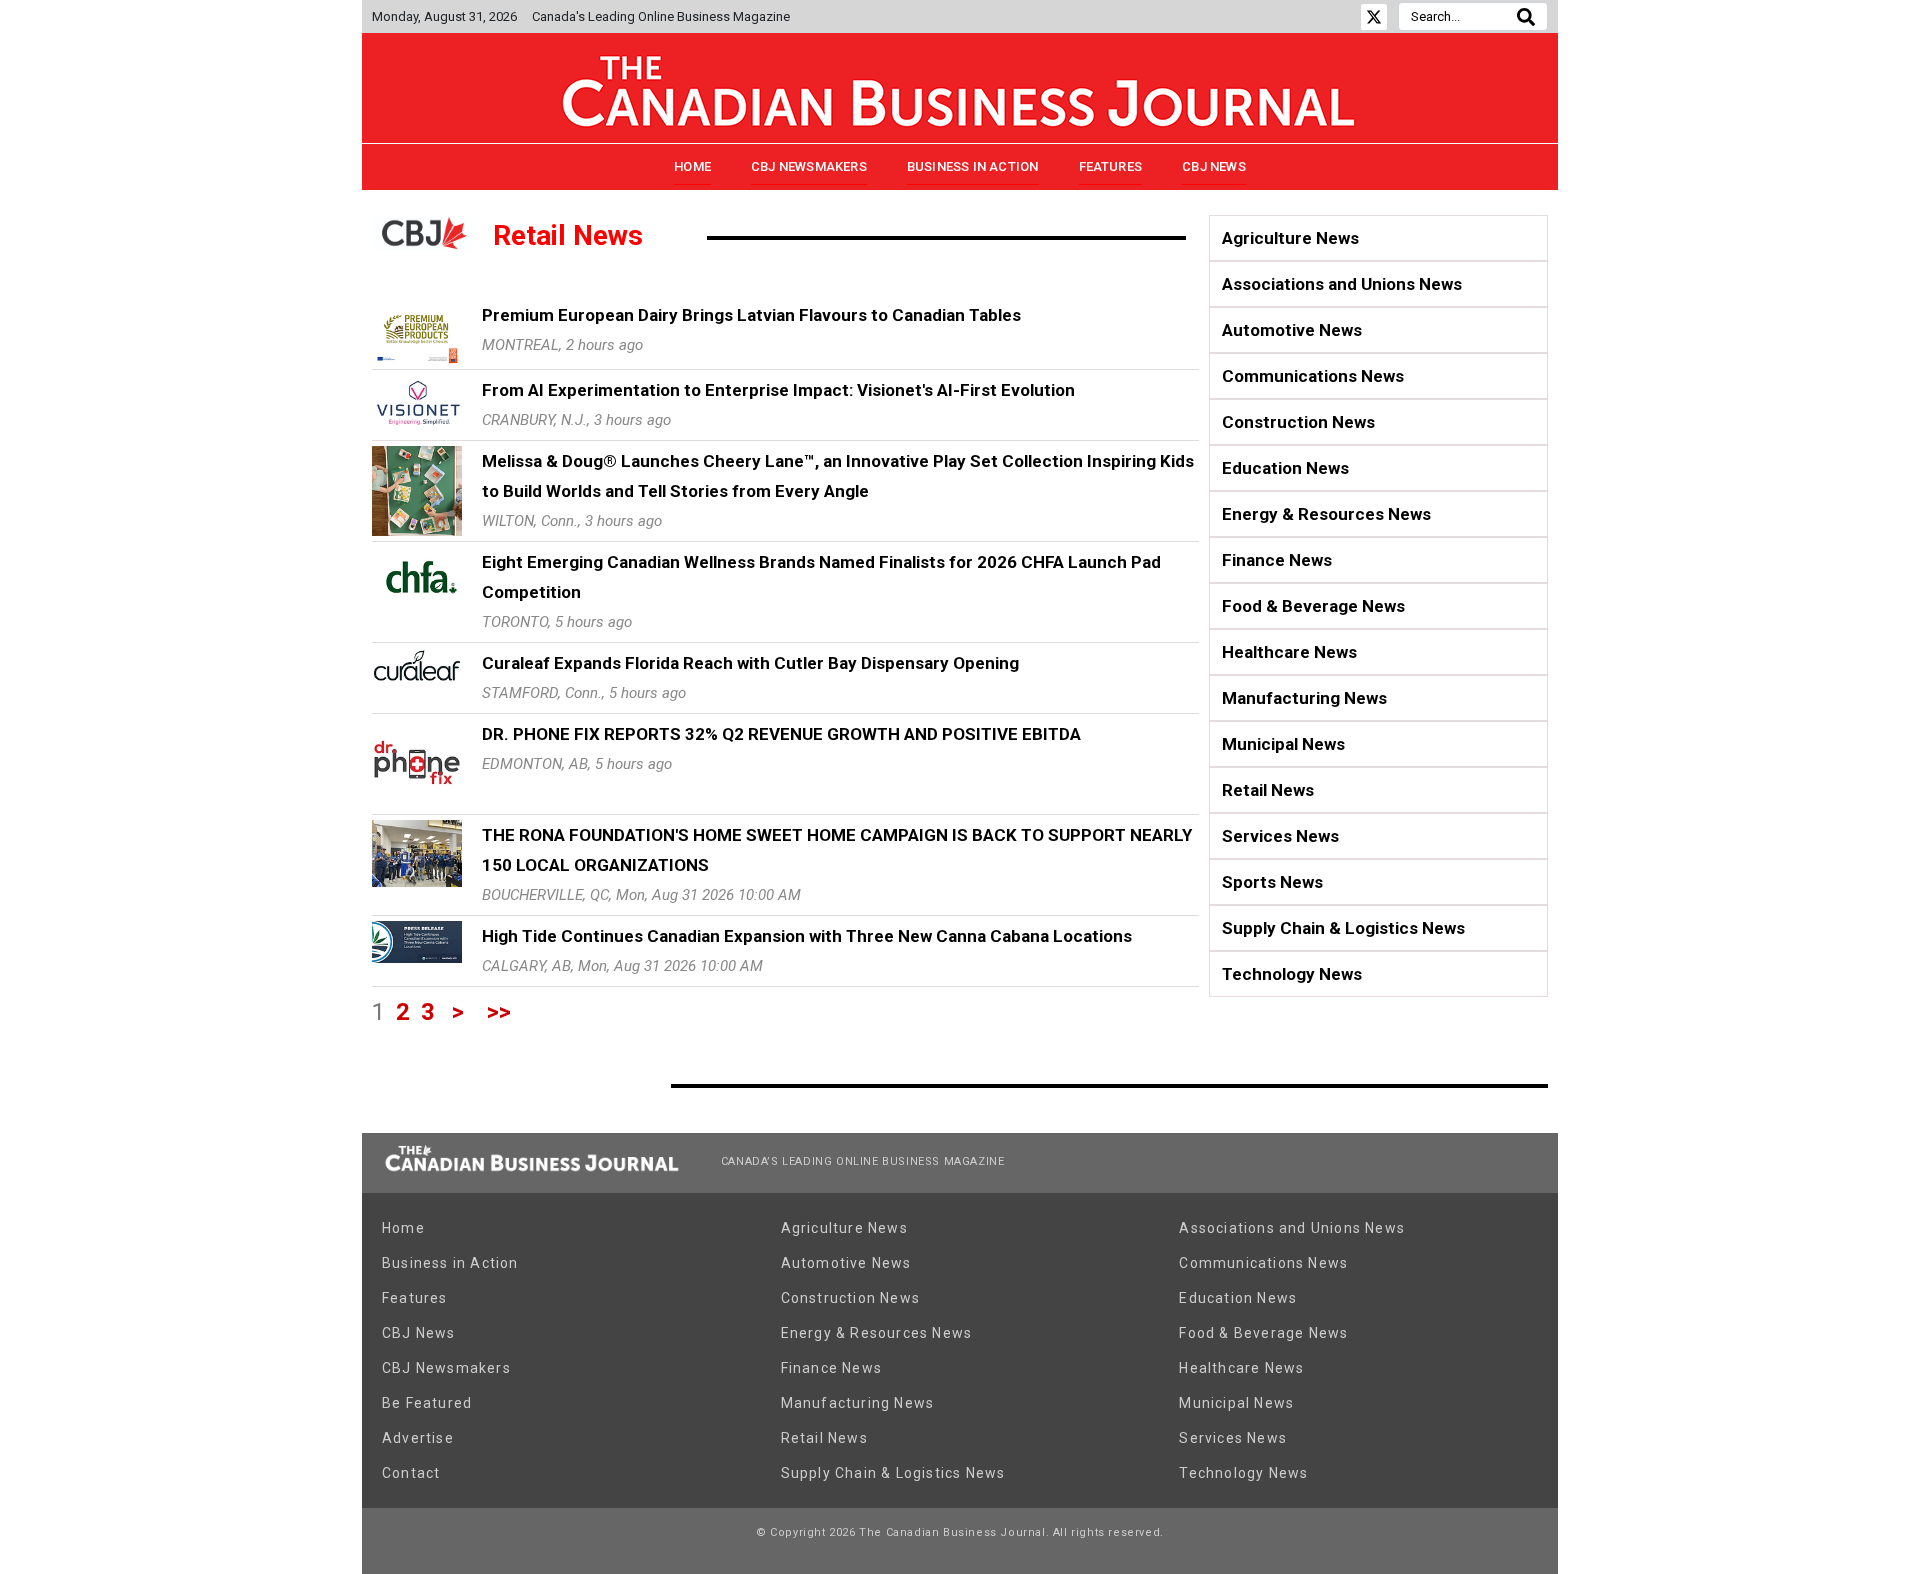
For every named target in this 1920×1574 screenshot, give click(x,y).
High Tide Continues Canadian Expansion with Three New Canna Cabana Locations (807, 936)
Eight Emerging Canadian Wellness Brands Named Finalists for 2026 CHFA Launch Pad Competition (821, 577)
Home (692, 166)
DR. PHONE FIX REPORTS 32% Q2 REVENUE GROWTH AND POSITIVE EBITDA (781, 734)
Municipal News (1283, 744)
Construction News (1298, 422)
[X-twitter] (1374, 17)
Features (1111, 166)
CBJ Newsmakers (809, 166)
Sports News (1272, 882)
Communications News (1313, 376)
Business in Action (973, 166)
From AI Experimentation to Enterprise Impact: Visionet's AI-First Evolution (778, 390)
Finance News (1277, 560)
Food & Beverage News (1313, 606)
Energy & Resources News (1326, 514)
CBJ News (1214, 166)
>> (499, 1012)
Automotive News (1292, 330)
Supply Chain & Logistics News (1343, 928)
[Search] (1526, 16)
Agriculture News (1290, 238)
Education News (1285, 468)
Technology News (1292, 974)
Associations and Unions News (1342, 284)
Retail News (1268, 790)
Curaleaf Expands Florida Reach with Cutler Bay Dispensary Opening (750, 663)
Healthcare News (1289, 652)
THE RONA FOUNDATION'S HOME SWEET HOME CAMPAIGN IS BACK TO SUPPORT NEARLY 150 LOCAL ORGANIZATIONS (837, 850)
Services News (1280, 836)
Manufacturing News (1304, 698)
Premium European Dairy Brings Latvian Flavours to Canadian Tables (751, 315)
